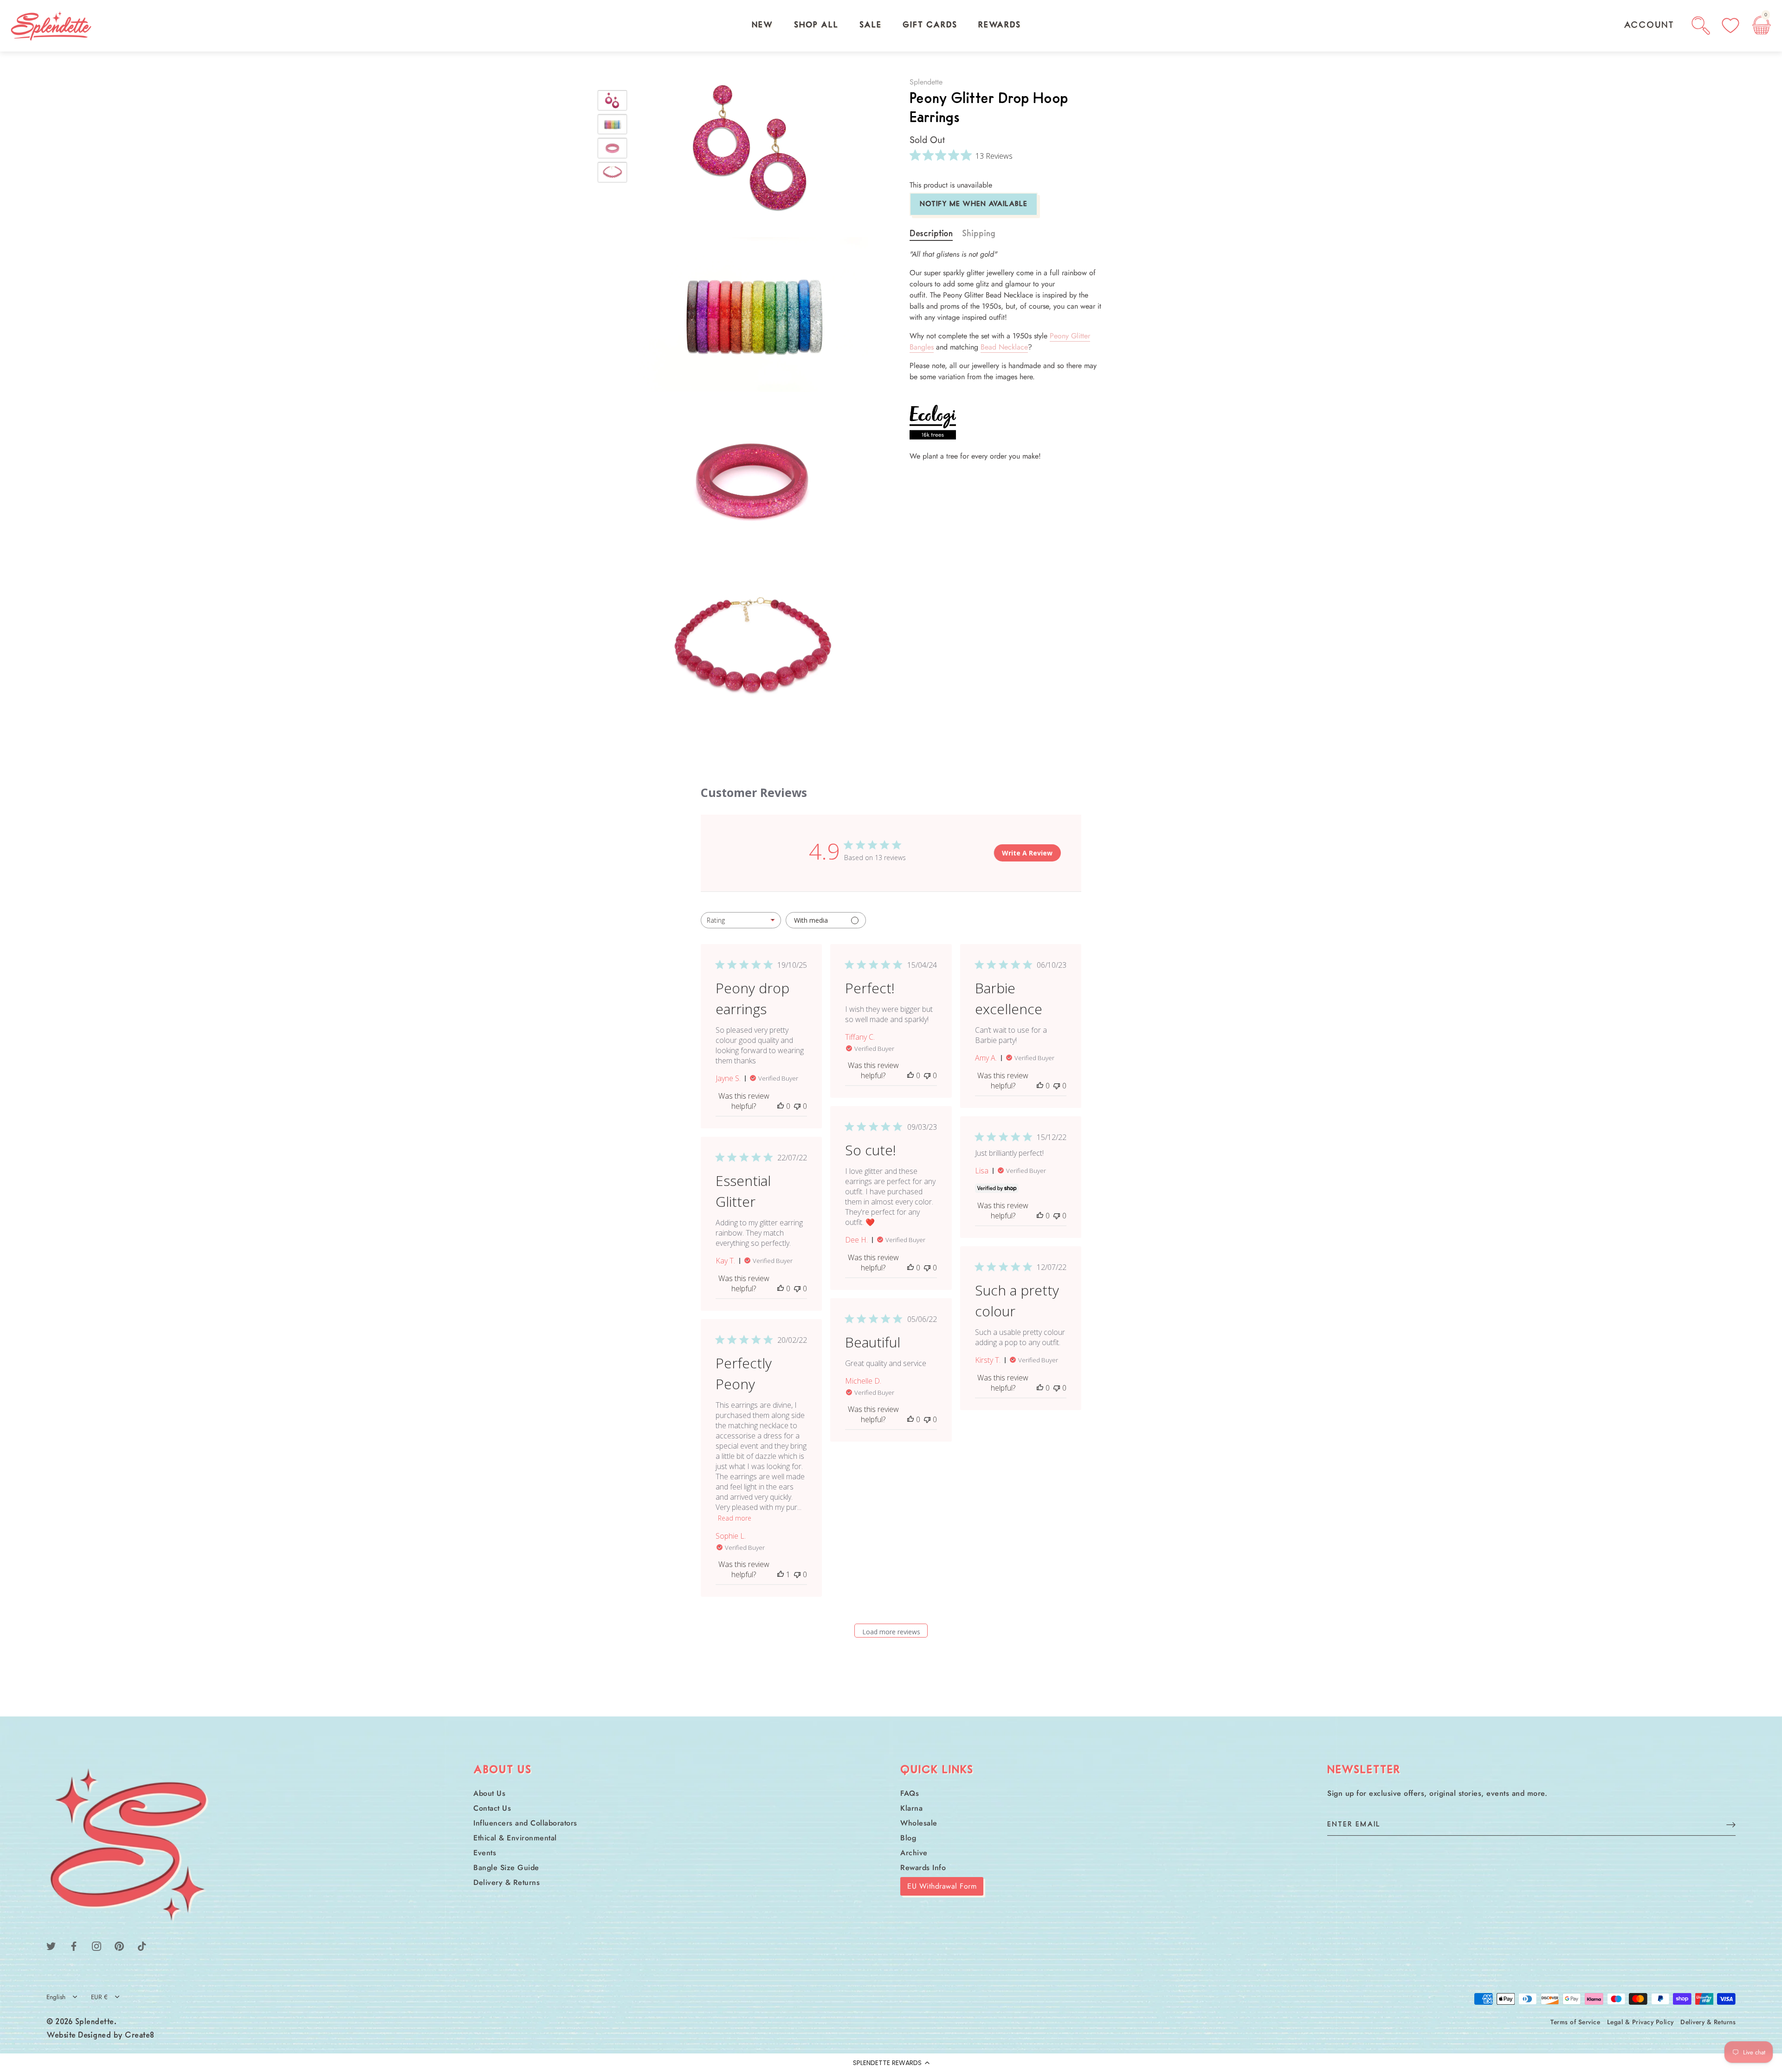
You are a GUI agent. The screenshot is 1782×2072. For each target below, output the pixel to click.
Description (931, 234)
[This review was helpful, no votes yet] (781, 1106)
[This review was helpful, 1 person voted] (781, 1574)
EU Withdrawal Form (942, 1886)
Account (1649, 26)
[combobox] (741, 920)
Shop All (816, 26)
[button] (891, 2063)
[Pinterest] (119, 1946)
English (56, 1997)
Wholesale (919, 1823)
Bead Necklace (1004, 347)
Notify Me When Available (974, 204)
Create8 (140, 2036)
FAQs (910, 1793)
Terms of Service (1575, 2022)
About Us (489, 1793)
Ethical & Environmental (515, 1838)
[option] (612, 102)
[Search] (1701, 26)
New (762, 26)
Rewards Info (923, 1868)
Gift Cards (930, 26)
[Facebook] (74, 1946)
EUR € (99, 1997)
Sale (871, 26)
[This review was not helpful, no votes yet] (797, 1106)
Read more (735, 1518)
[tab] (936, 234)
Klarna (911, 1808)
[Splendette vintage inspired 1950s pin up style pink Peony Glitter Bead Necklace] (612, 172)
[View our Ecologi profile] (933, 422)
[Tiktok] (142, 1946)
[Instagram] (97, 1946)
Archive (914, 1853)
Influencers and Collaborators (525, 1823)
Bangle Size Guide (506, 1868)
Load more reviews (891, 1632)
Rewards (1000, 26)
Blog (908, 1838)
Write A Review (1027, 853)
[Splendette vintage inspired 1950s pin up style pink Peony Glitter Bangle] (612, 148)
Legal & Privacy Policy (1640, 2022)
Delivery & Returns (507, 1882)
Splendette (926, 82)
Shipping (979, 234)
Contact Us (492, 1808)
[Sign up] (1731, 1824)
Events (485, 1853)
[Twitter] (51, 1946)
